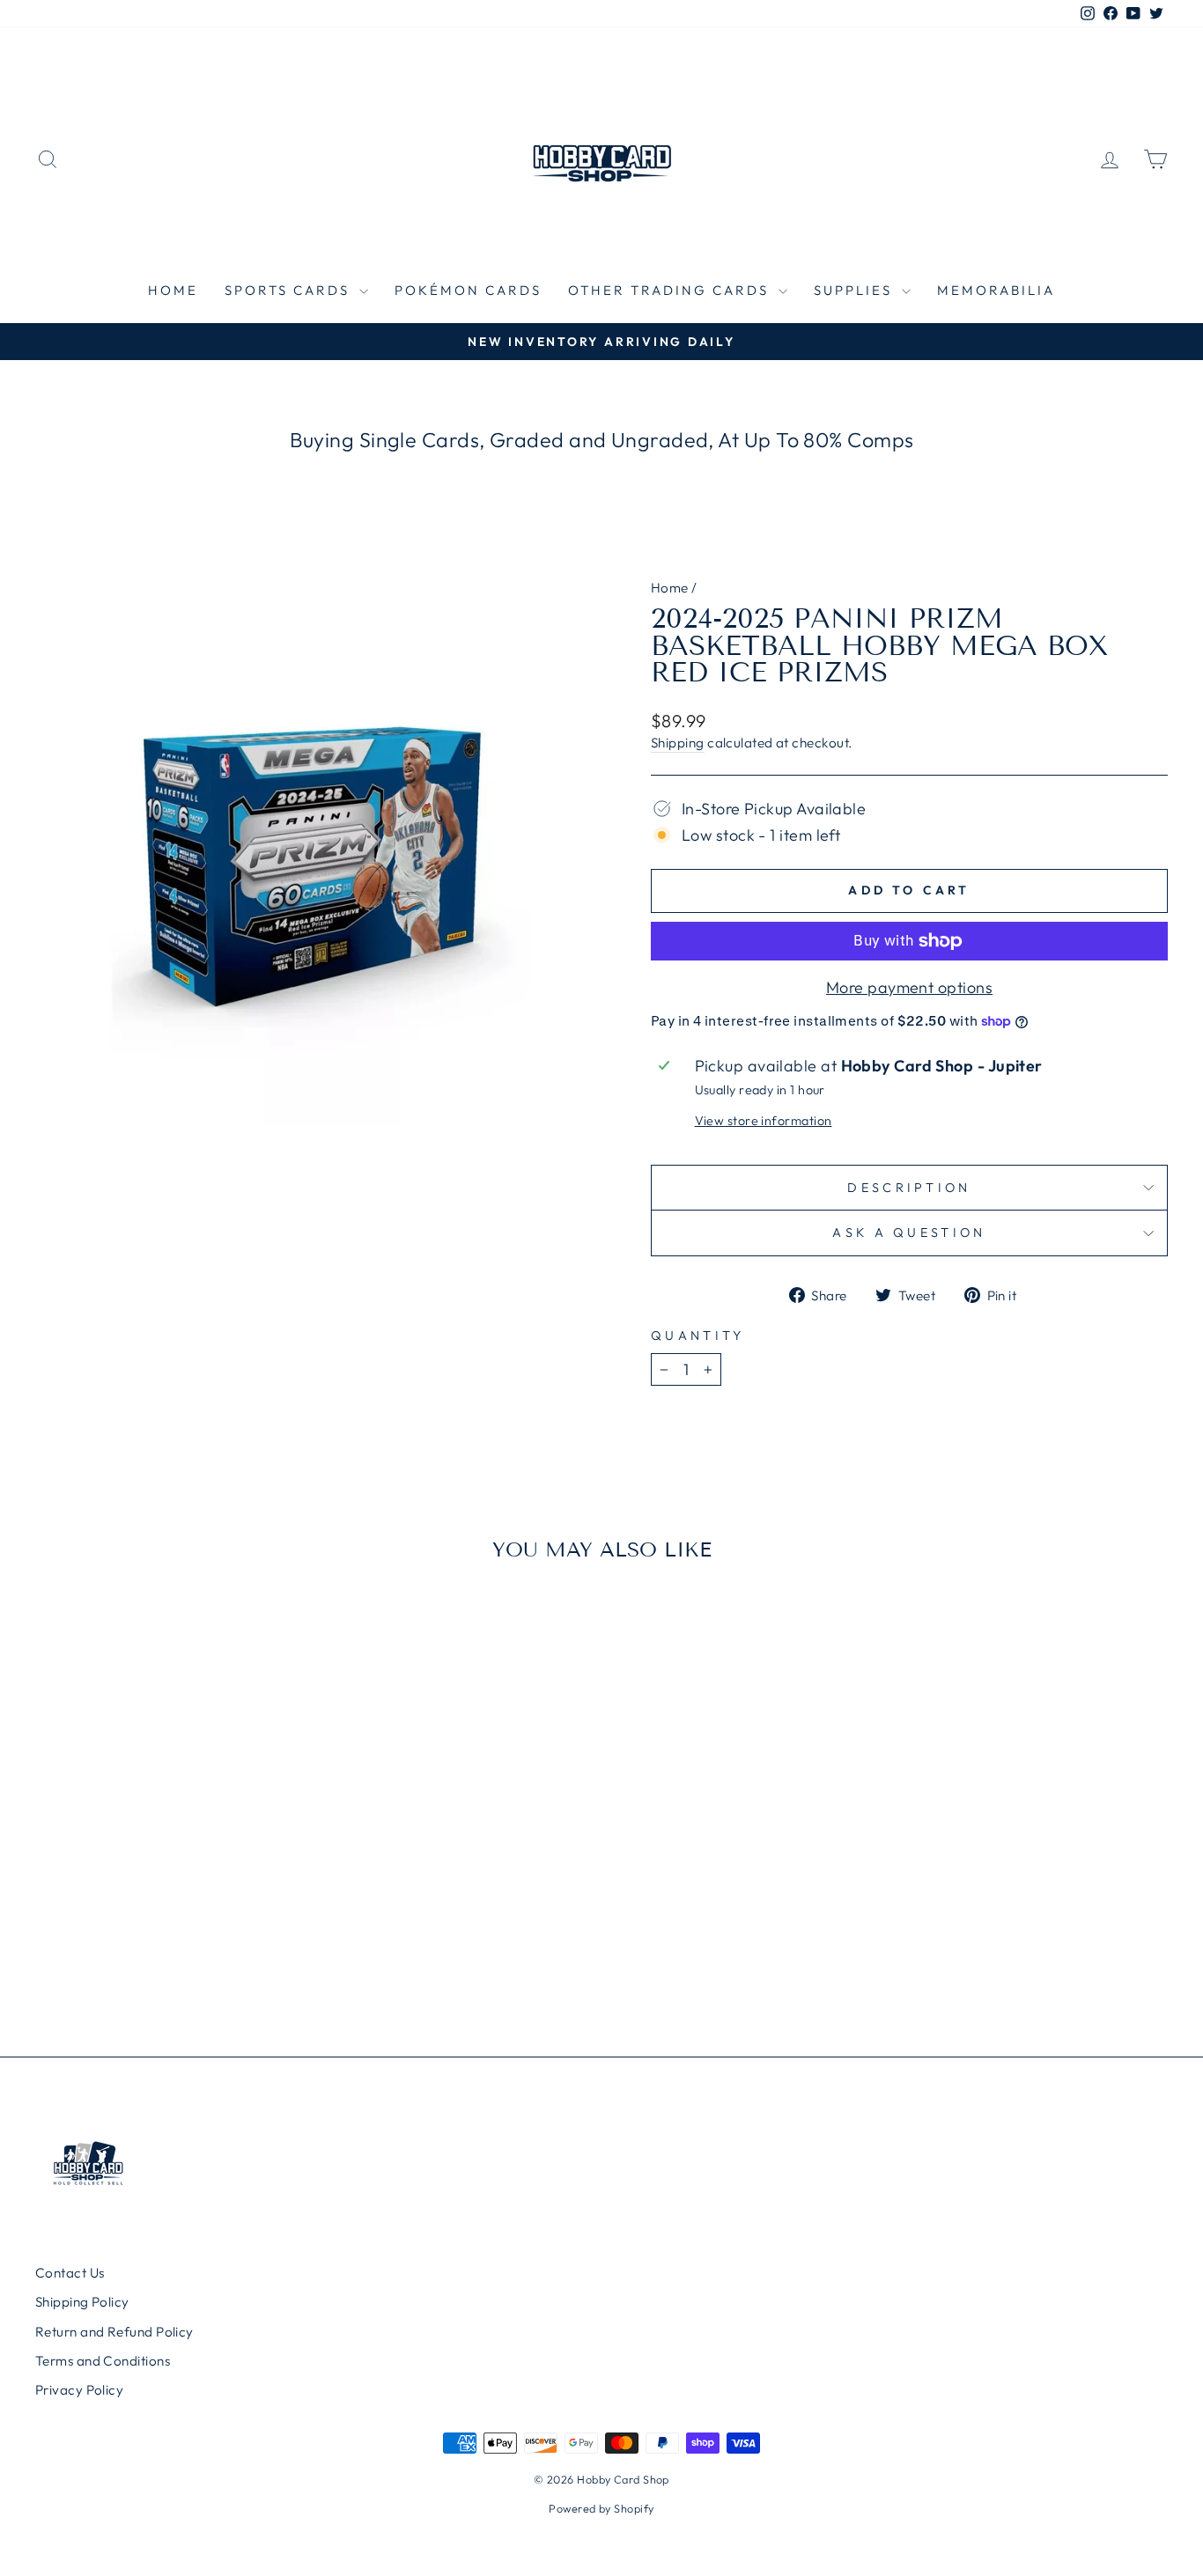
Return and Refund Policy (114, 2332)
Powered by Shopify (601, 2508)
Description (909, 1188)
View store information (764, 1121)
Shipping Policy (82, 2302)
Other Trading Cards (671, 290)
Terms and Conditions (103, 2361)
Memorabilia (996, 290)
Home (173, 290)
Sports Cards (290, 290)
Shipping (678, 743)
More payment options (909, 987)
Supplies (856, 290)
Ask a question (909, 1233)
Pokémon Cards (468, 290)
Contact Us (70, 2273)
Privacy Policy (79, 2390)
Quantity (698, 1336)
